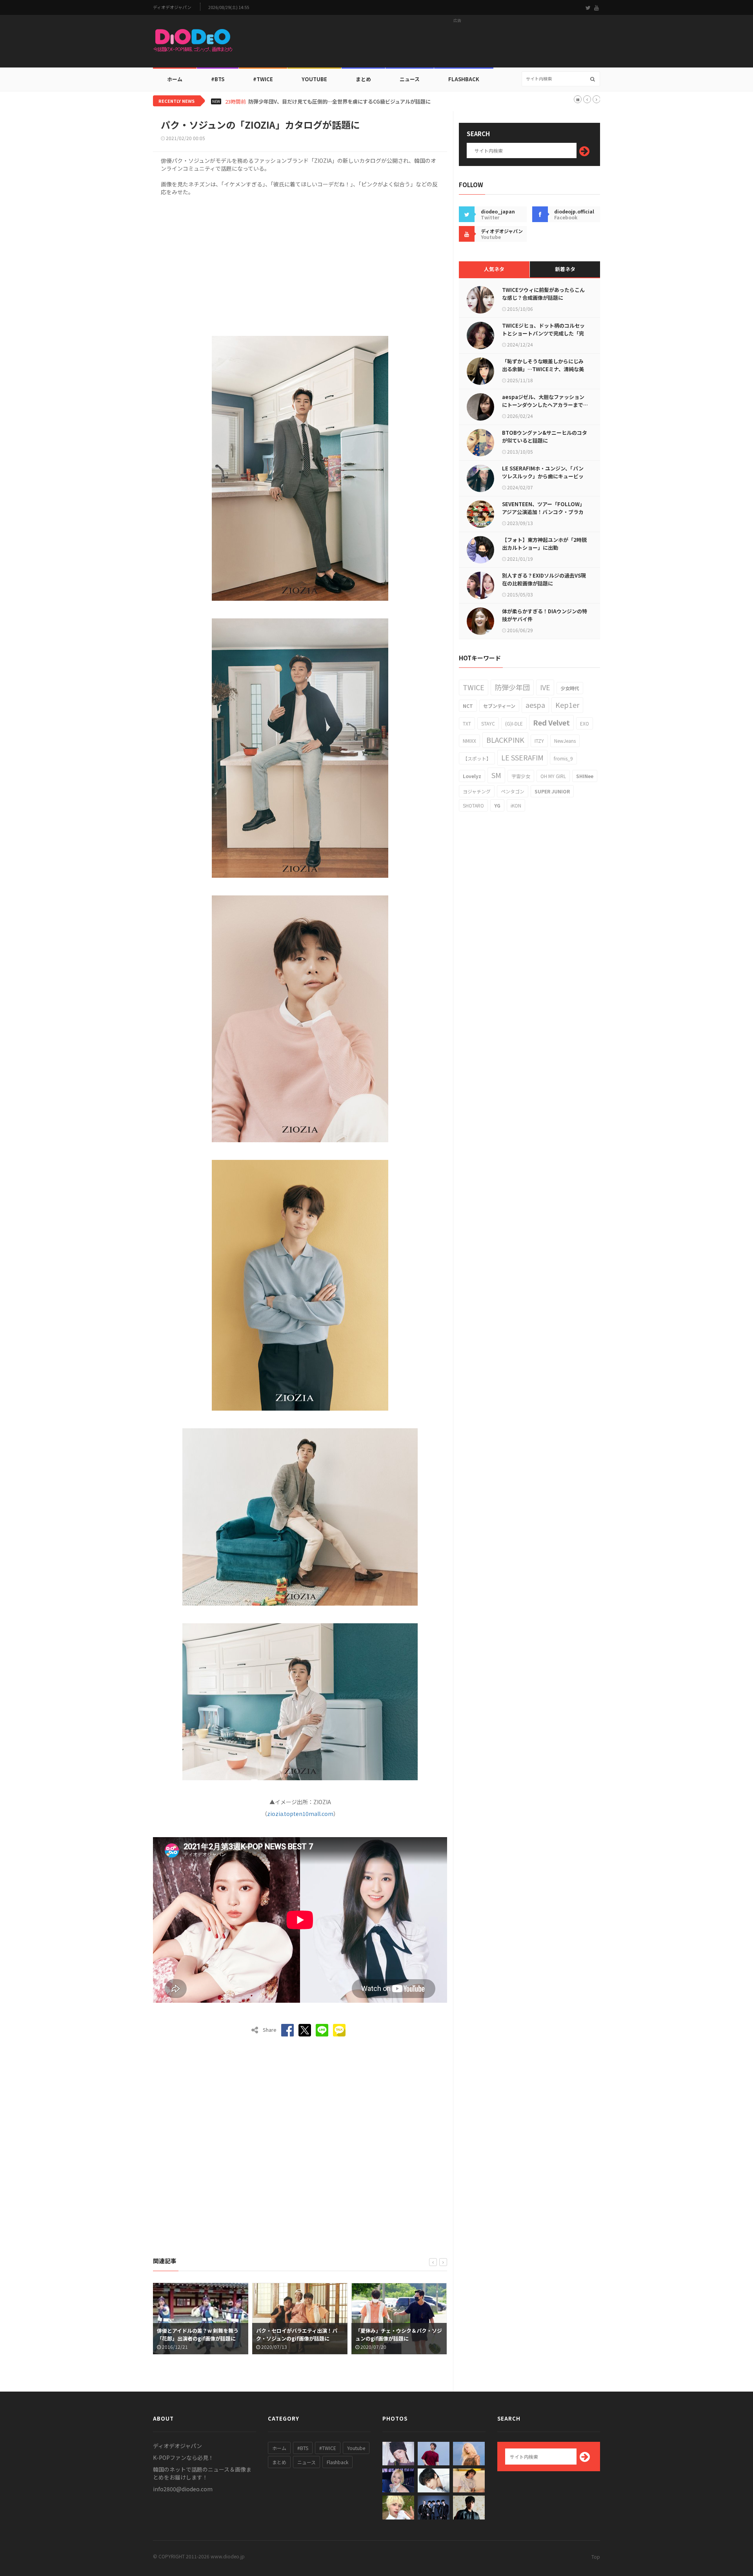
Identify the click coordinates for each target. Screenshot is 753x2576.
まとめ (363, 79)
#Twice (263, 79)
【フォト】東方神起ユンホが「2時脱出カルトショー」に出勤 (544, 544)
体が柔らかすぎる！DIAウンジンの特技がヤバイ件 (545, 615)
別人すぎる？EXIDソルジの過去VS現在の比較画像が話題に (544, 579)
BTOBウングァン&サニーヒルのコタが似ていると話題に (545, 437)
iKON (516, 805)
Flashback (464, 79)
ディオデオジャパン (172, 7)
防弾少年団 (512, 687)
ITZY (539, 741)
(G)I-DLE (514, 723)
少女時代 (570, 688)
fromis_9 (563, 758)
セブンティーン (499, 706)
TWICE (474, 687)
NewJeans (565, 741)
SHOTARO (473, 805)
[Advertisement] (457, 44)
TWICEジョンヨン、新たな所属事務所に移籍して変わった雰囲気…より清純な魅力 (335, 102)
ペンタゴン (513, 791)
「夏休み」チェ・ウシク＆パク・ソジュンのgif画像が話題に (299, 2334)
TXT (467, 723)
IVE (545, 687)
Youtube (356, 2448)
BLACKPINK (505, 740)
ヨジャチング (477, 791)
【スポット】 (477, 758)
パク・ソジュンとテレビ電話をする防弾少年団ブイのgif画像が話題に (398, 2334)
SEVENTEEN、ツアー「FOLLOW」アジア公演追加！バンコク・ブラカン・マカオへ (543, 512)
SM (496, 775)
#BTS (218, 79)
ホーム (175, 79)
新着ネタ (565, 269)
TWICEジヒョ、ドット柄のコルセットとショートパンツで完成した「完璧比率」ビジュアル (543, 333)
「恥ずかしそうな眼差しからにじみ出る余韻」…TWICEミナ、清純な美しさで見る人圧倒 (543, 369)
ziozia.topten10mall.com (300, 1814)
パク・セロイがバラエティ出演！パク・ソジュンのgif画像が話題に (197, 2334)
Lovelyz (472, 776)
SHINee (585, 776)
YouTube (314, 79)
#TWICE (328, 2448)
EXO (585, 723)
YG (497, 805)
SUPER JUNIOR (552, 791)
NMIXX (469, 741)
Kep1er (567, 705)
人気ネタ (494, 269)
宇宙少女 (521, 776)
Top (596, 2557)
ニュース (410, 79)
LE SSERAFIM (522, 757)
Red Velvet (551, 722)
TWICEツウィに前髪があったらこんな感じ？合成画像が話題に (543, 294)
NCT (468, 706)
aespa (535, 705)
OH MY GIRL (553, 776)
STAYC (488, 723)
